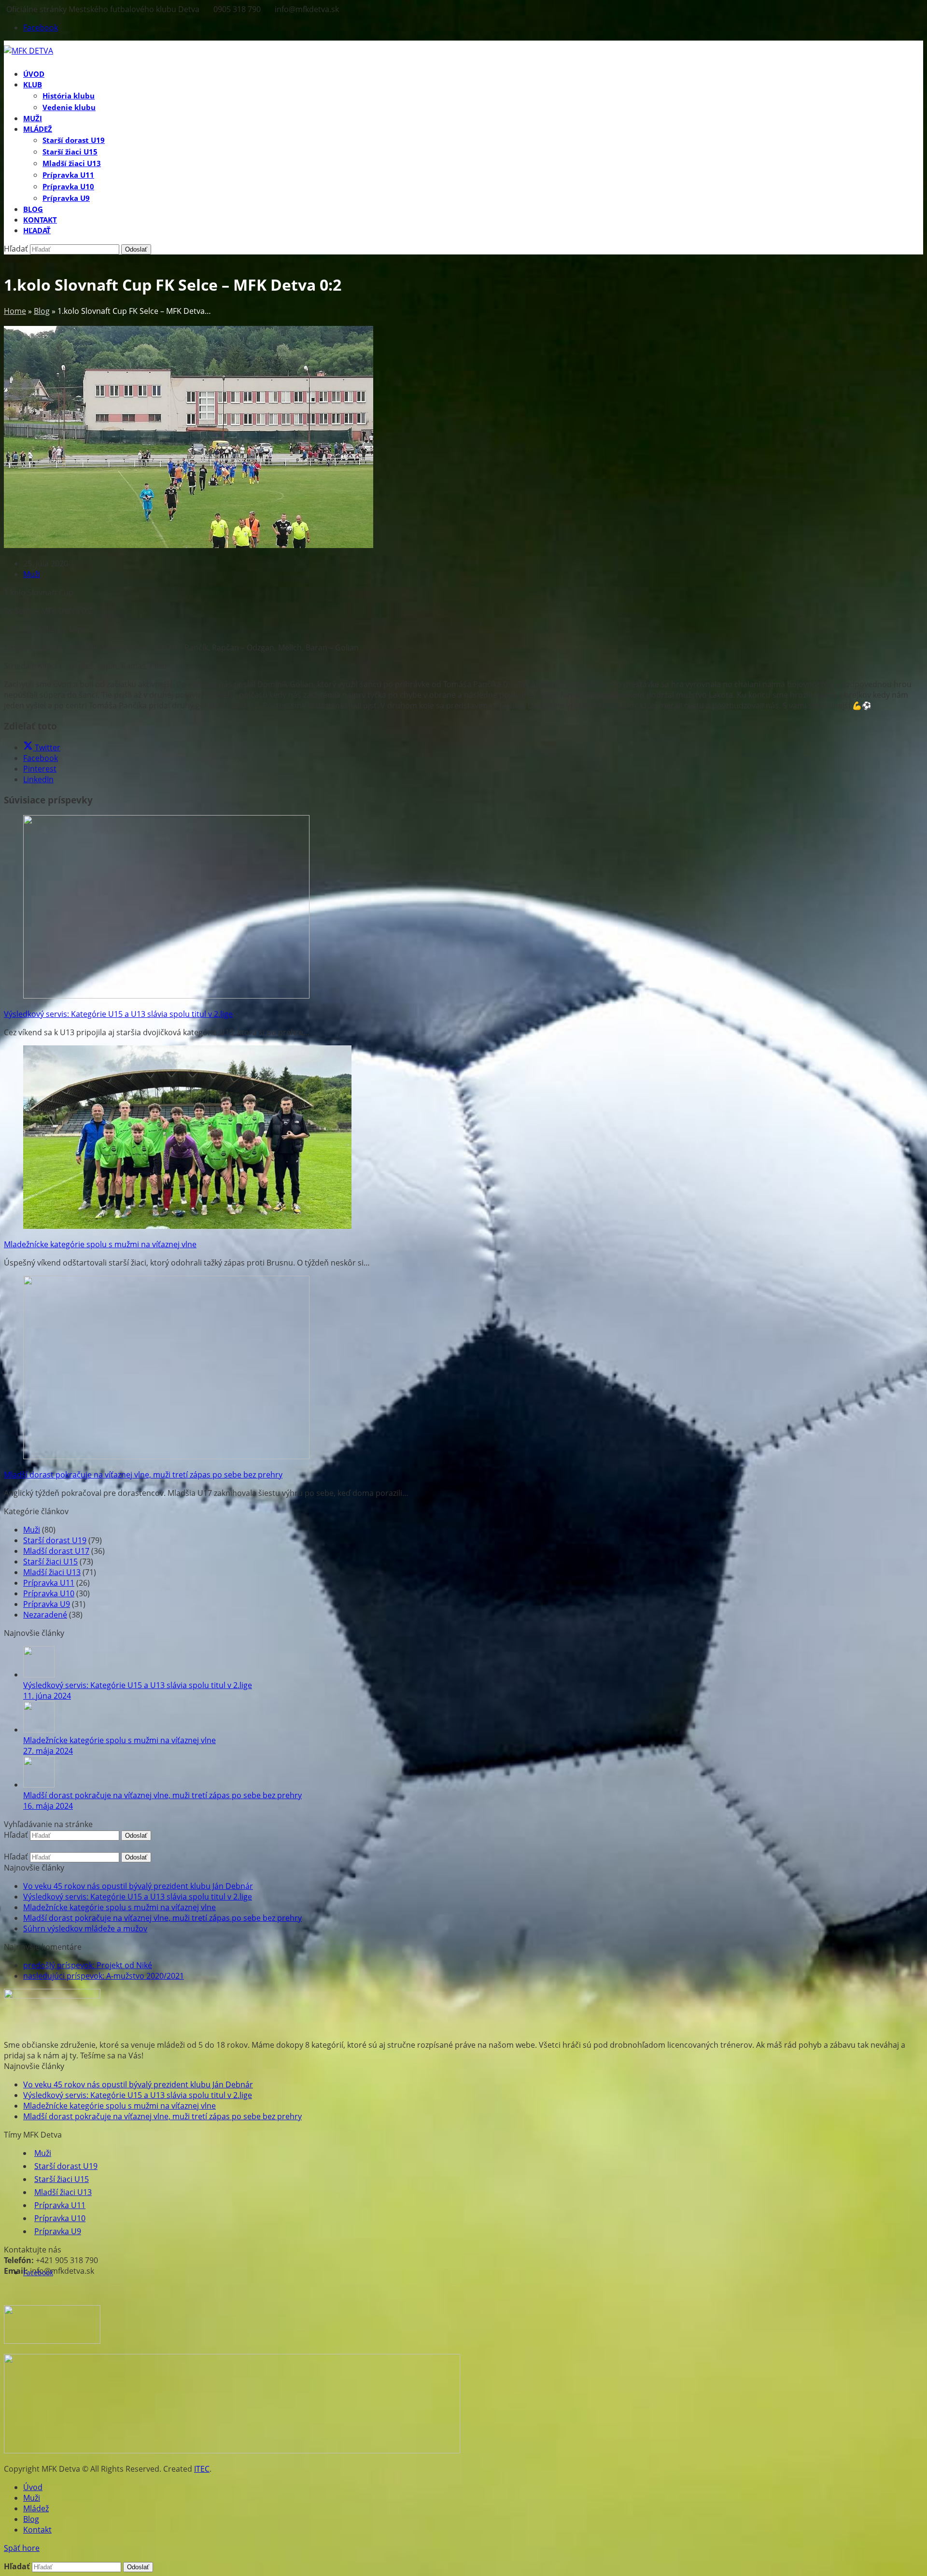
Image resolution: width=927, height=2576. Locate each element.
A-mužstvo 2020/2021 (104, 1976)
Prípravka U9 (47, 1604)
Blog (42, 311)
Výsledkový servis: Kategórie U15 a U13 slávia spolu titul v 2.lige (118, 1014)
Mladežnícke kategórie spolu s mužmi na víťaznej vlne (100, 1244)
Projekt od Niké (88, 1965)
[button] (37, 230)
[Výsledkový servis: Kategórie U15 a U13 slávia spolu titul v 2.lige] (166, 996)
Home (15, 311)
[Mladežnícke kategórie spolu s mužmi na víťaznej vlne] (187, 1226)
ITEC (202, 2469)
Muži (32, 574)
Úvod (33, 2487)
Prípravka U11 (49, 1583)
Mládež (36, 2508)
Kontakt (37, 2530)
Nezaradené (45, 1615)
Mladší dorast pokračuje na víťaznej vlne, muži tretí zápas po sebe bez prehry (143, 1475)
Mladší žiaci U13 (52, 1572)
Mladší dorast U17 (56, 1551)
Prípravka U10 (49, 1593)
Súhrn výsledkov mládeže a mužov (85, 1928)
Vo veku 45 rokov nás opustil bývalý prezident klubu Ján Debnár (138, 1886)
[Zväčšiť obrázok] (189, 545)
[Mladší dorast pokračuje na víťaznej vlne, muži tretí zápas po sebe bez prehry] (166, 1456)
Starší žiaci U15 (50, 1562)
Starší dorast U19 (55, 1540)
